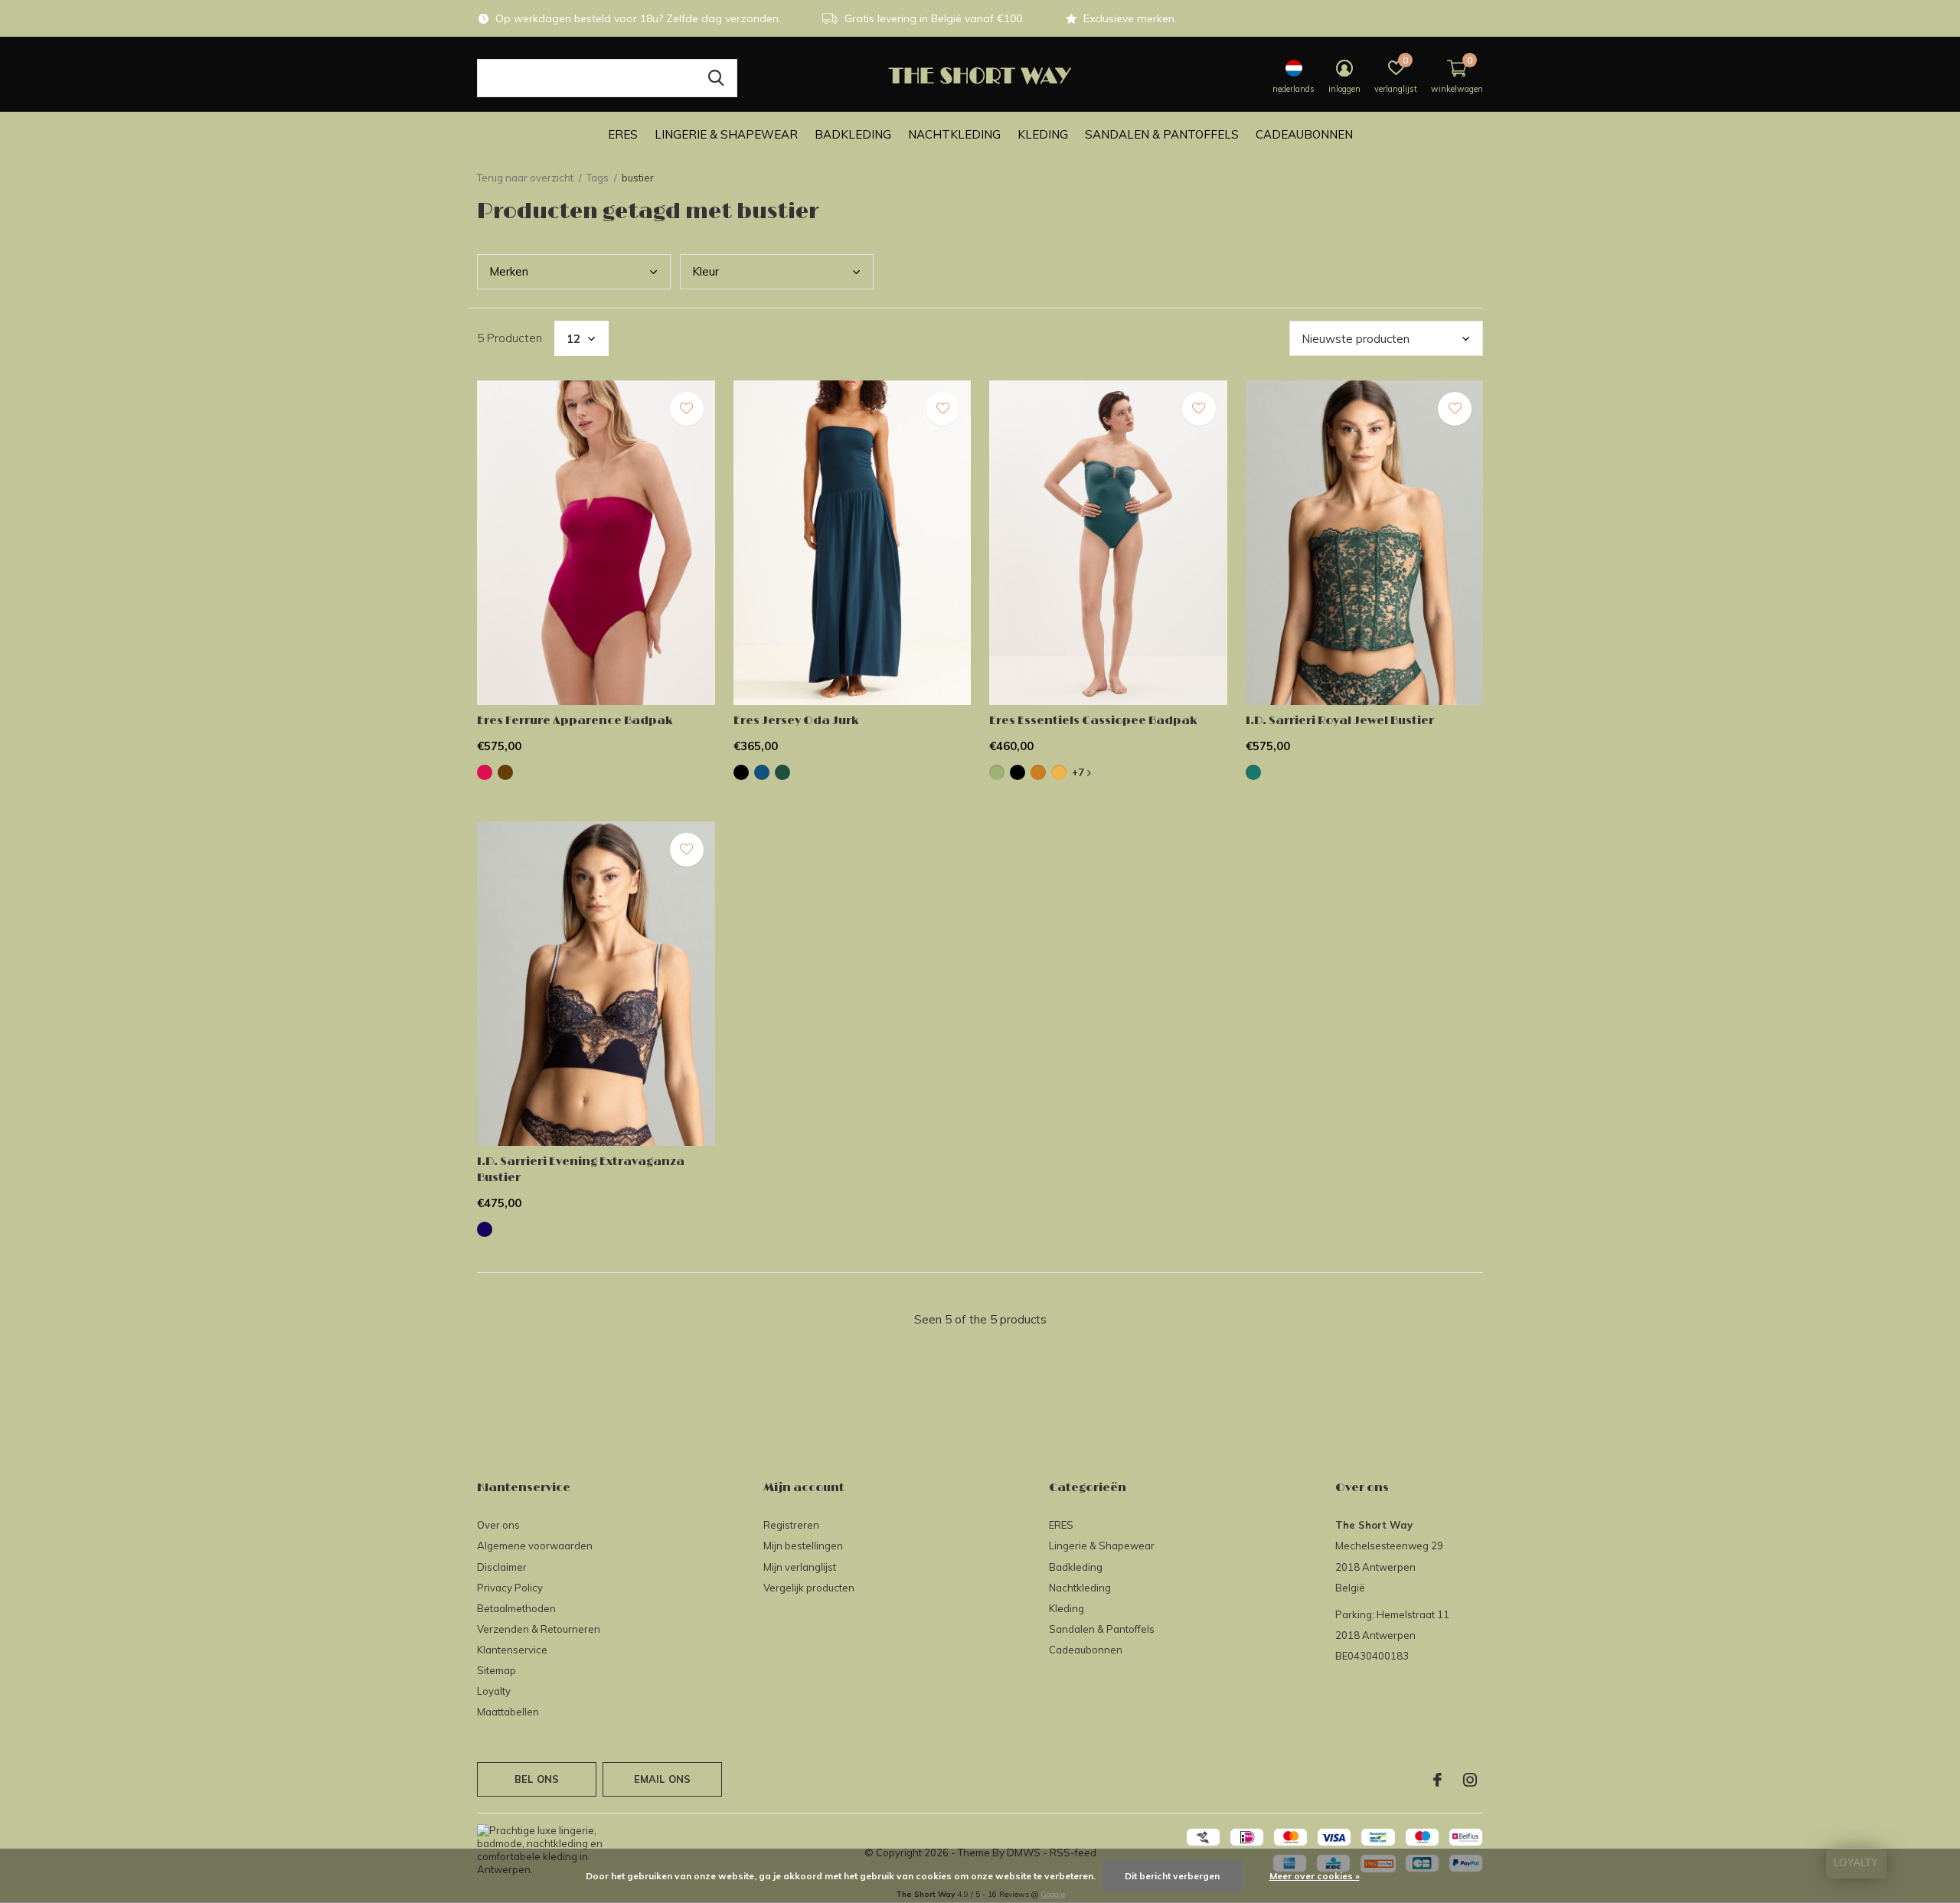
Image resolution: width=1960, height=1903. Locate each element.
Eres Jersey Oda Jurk (796, 721)
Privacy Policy (510, 1588)
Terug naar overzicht (525, 178)
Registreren (791, 1525)
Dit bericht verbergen (1172, 1876)
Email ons (663, 1779)
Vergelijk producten (809, 1588)
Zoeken (716, 78)
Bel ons (537, 1779)
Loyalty (494, 1691)
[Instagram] (1470, 1780)
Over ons (498, 1525)
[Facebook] (1437, 1780)
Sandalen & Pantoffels (1162, 134)
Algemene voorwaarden (535, 1546)
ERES (623, 134)
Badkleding (853, 134)
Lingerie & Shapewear (726, 134)
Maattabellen (508, 1712)
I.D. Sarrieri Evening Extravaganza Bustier (581, 1170)
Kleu (706, 271)
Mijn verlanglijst (800, 1567)
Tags (598, 178)
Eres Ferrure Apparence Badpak (575, 721)
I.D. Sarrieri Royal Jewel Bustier (1340, 721)
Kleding (1043, 134)
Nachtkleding (954, 134)
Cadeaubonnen (1304, 134)
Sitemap (497, 1670)
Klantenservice (512, 1650)
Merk (509, 271)
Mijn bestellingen (803, 1546)
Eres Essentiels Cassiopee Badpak (1093, 721)
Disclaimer (502, 1567)
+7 (1080, 772)
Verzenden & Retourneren (539, 1629)
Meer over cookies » (1315, 1876)
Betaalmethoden (516, 1608)
